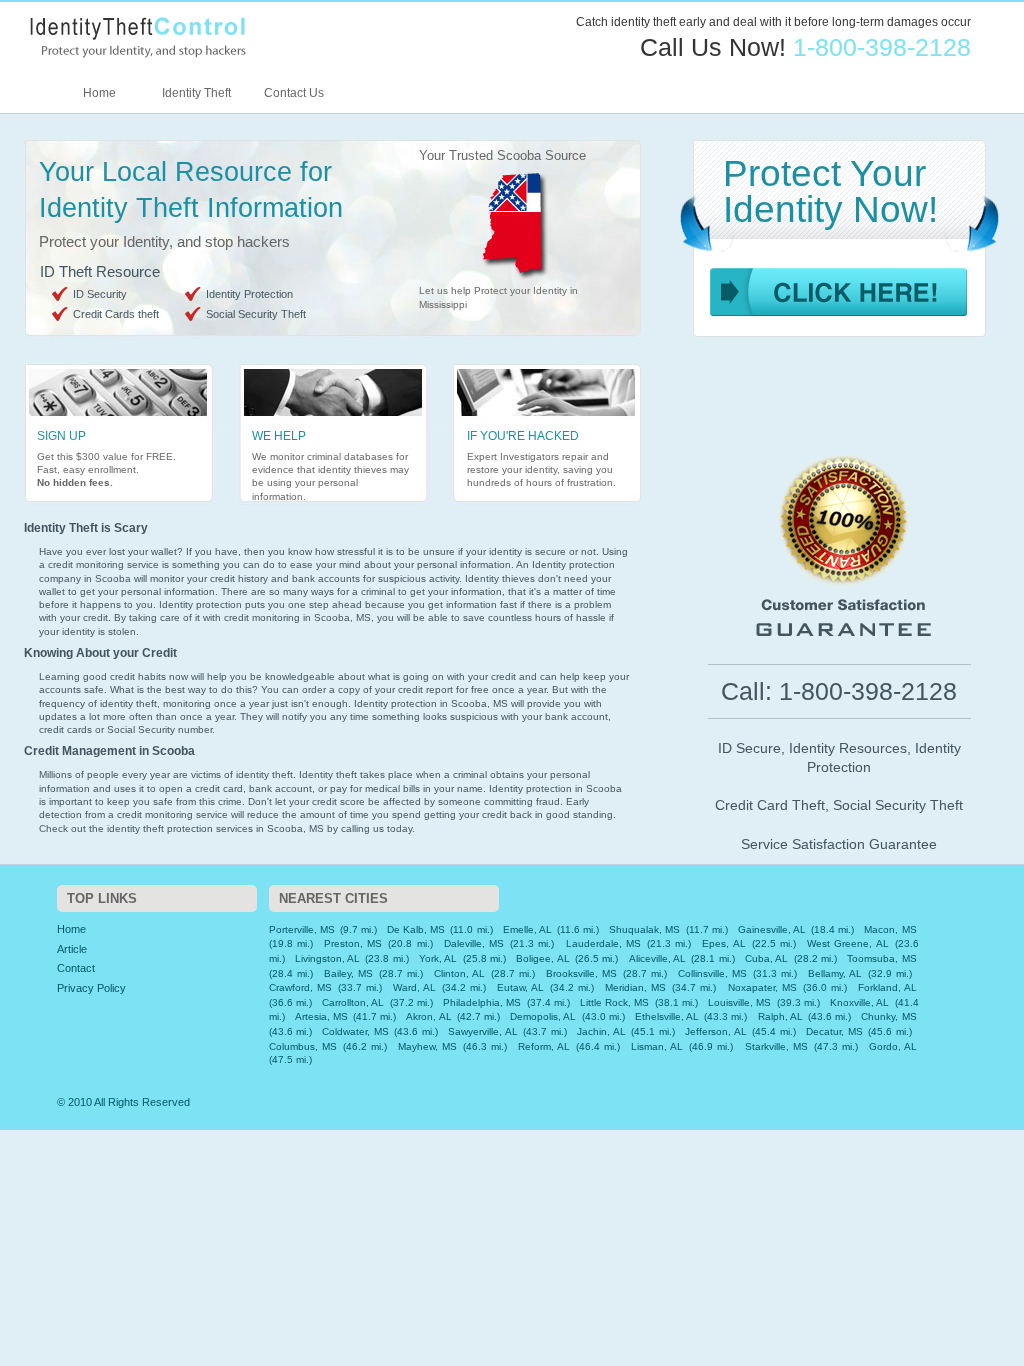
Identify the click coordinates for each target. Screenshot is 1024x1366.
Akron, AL (428, 1016)
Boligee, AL (542, 958)
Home (99, 93)
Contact (76, 968)
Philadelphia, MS (482, 1002)
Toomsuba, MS (881, 958)
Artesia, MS (321, 1016)
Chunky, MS (888, 1016)
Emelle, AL (527, 929)
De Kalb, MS (416, 929)
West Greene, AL (847, 943)
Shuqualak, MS (644, 929)
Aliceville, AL (657, 958)
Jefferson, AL (715, 1031)
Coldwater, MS (355, 1031)
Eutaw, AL (520, 987)
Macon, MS (890, 929)
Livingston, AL (327, 958)
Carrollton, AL (353, 1002)
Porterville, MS (302, 929)
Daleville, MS (474, 943)
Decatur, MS (834, 1031)
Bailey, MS (348, 973)
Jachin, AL (601, 1031)
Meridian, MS (635, 987)
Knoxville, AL (859, 1002)
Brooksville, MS (581, 973)
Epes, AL (723, 943)
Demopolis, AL (543, 1016)
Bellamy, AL (835, 973)
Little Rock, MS (614, 1002)
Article (72, 949)
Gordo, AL (893, 1046)
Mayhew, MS (427, 1046)
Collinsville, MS (712, 973)
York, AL (438, 958)
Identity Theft (196, 93)
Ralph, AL (780, 1016)
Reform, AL (544, 1046)
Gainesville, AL (772, 929)
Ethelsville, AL (667, 1016)
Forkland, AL (887, 987)
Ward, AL (414, 987)
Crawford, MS (300, 987)
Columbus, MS (303, 1046)
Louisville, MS (739, 1002)
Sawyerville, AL (482, 1031)
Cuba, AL (766, 958)
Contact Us (294, 93)
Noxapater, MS (762, 987)
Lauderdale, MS (603, 943)
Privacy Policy (91, 988)
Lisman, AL (657, 1046)
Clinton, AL (459, 973)
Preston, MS (353, 943)
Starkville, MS (776, 1046)
